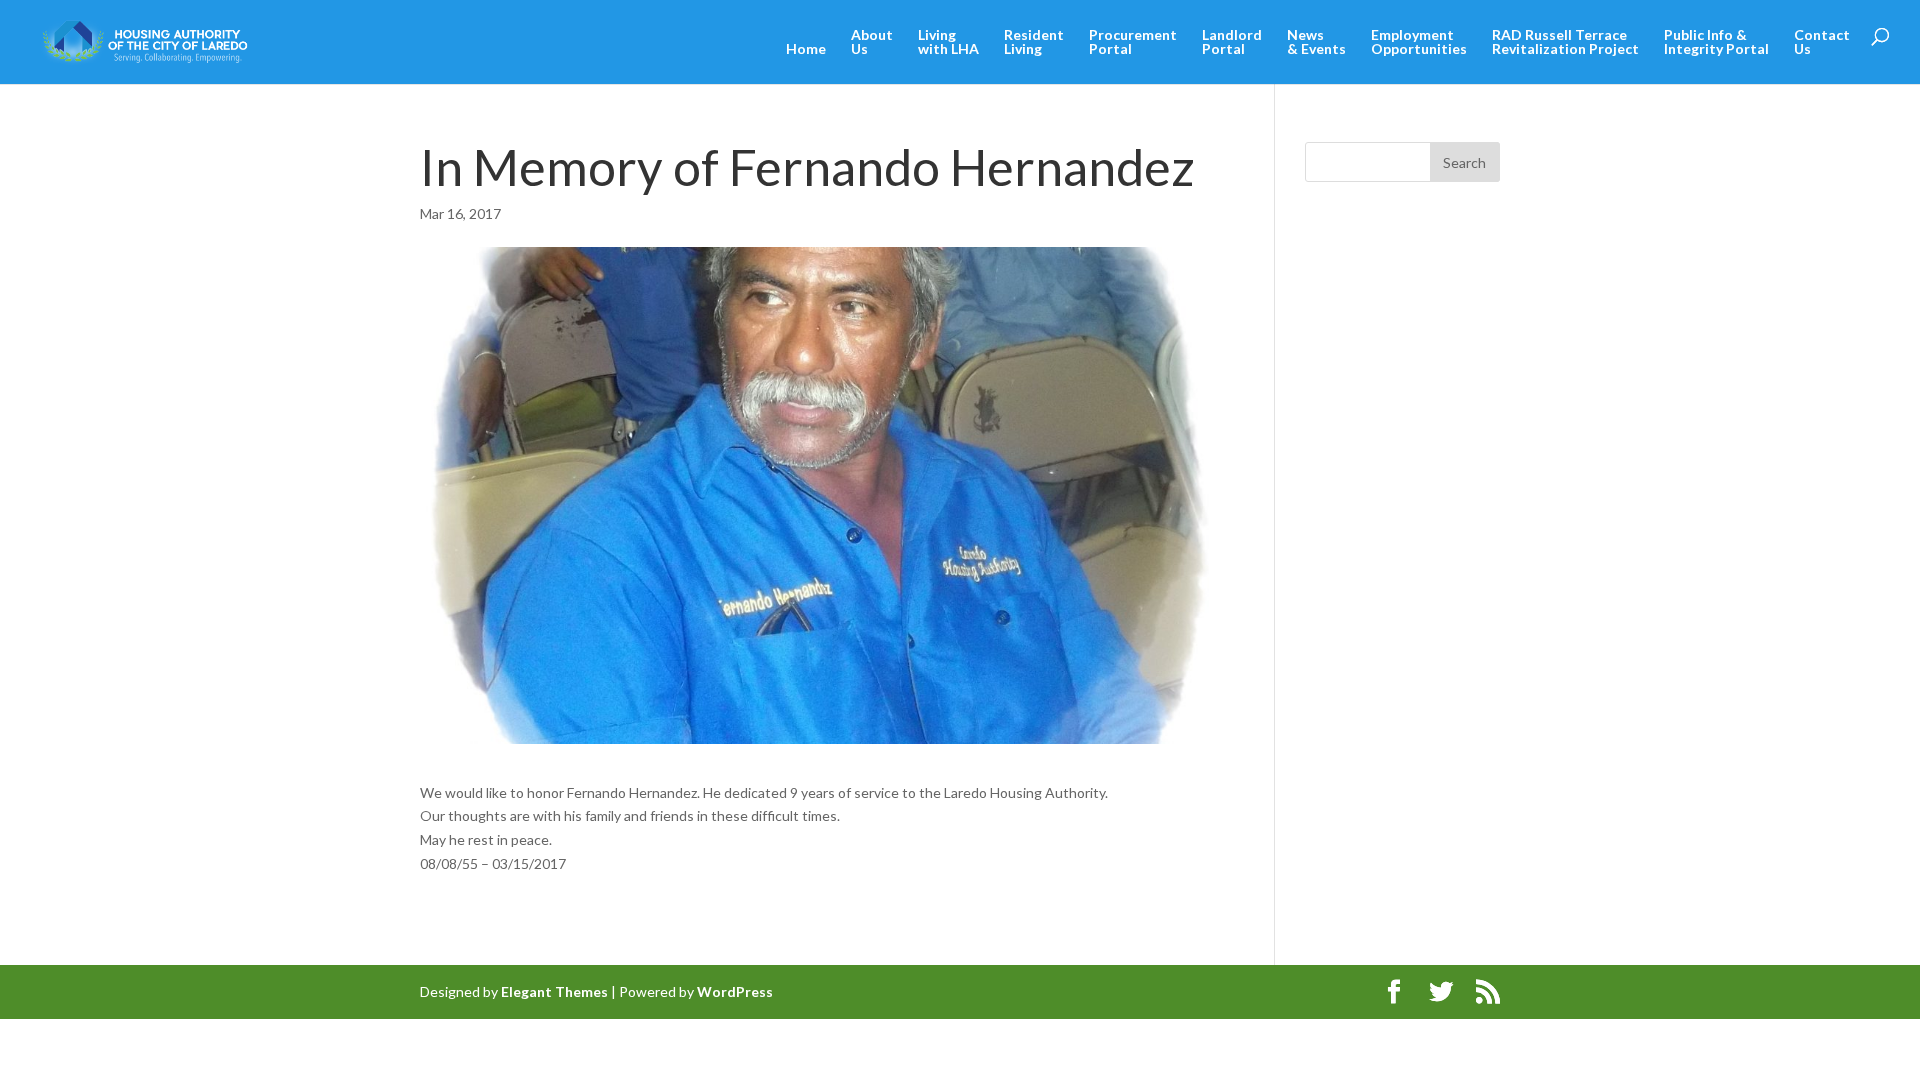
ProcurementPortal (1133, 42)
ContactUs (1822, 42)
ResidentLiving (1034, 42)
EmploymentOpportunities (1419, 42)
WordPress (735, 991)
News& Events (1316, 42)
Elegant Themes (554, 991)
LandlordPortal (1232, 42)
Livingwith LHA (948, 42)
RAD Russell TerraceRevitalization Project (1565, 42)
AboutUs (872, 42)
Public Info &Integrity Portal (1716, 42)
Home (806, 49)
